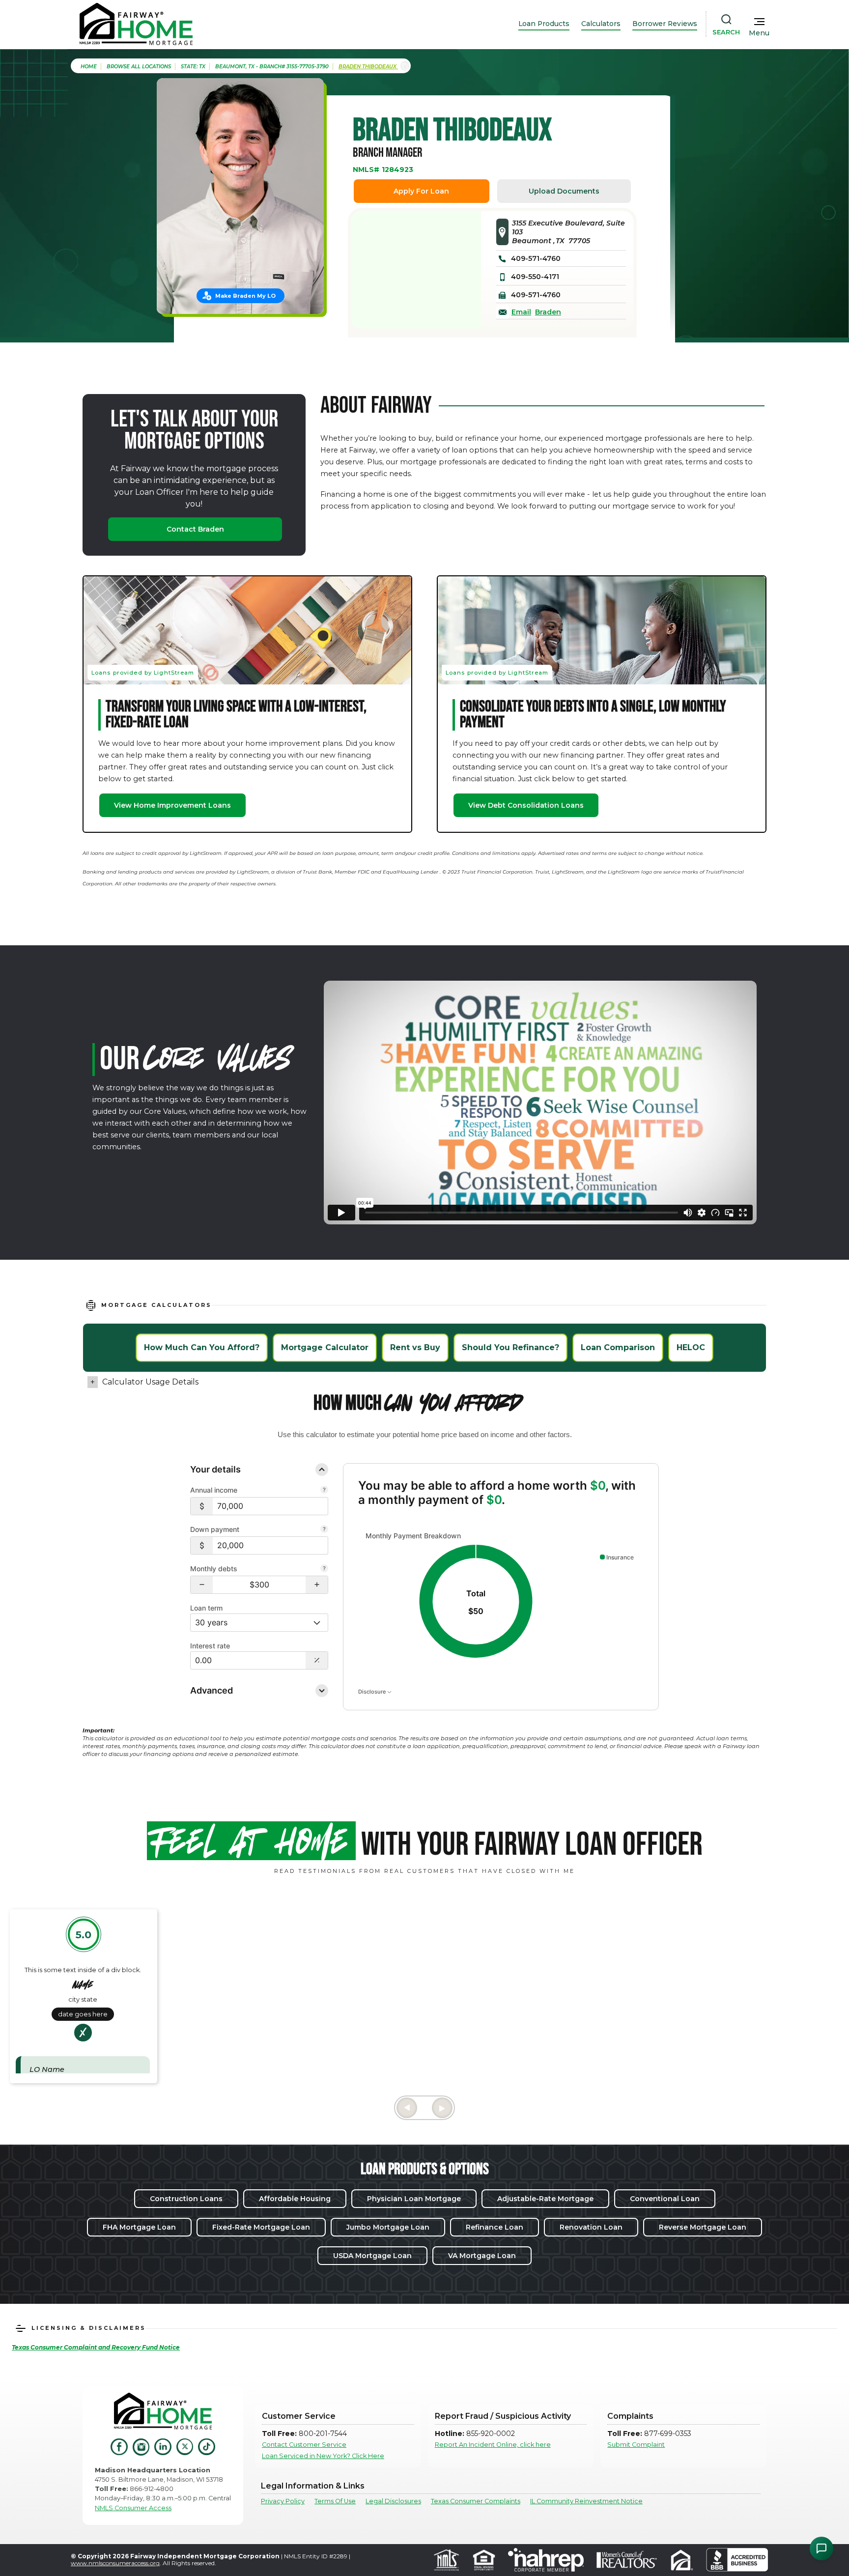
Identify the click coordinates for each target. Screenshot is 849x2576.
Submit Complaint (636, 2445)
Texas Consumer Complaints (476, 2501)
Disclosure (373, 1691)
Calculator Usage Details (150, 1382)
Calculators (601, 24)
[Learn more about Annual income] (324, 1491)
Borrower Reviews (665, 24)
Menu (759, 33)
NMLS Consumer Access (133, 2508)
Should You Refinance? (510, 1347)
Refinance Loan (495, 2227)
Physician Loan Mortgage (414, 2199)
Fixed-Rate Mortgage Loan (261, 2227)
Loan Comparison (618, 1347)
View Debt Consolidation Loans (526, 805)
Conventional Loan (665, 2199)
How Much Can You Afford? (202, 1347)
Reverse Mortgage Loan (703, 2227)
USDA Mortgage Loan (372, 2256)
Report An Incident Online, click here (493, 2445)
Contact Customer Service (304, 2445)
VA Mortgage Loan (482, 2256)
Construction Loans (186, 2199)
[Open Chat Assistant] (821, 2548)
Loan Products (544, 24)
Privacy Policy (283, 2501)
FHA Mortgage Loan (139, 2227)
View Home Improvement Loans (172, 805)
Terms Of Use (335, 2501)
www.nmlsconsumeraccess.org (115, 2563)
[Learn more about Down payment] (324, 1530)
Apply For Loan (421, 191)
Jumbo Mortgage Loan (388, 2227)
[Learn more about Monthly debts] (324, 1569)
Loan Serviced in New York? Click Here (323, 2456)
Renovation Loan (591, 2227)
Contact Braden (195, 529)
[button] (202, 1585)
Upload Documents (564, 191)
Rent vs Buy (415, 1347)
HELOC (691, 1347)
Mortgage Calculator (325, 1347)
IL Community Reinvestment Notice (586, 2501)
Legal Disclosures (393, 2501)
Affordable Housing (295, 2199)
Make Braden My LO (245, 296)
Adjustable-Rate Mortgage (545, 2199)
